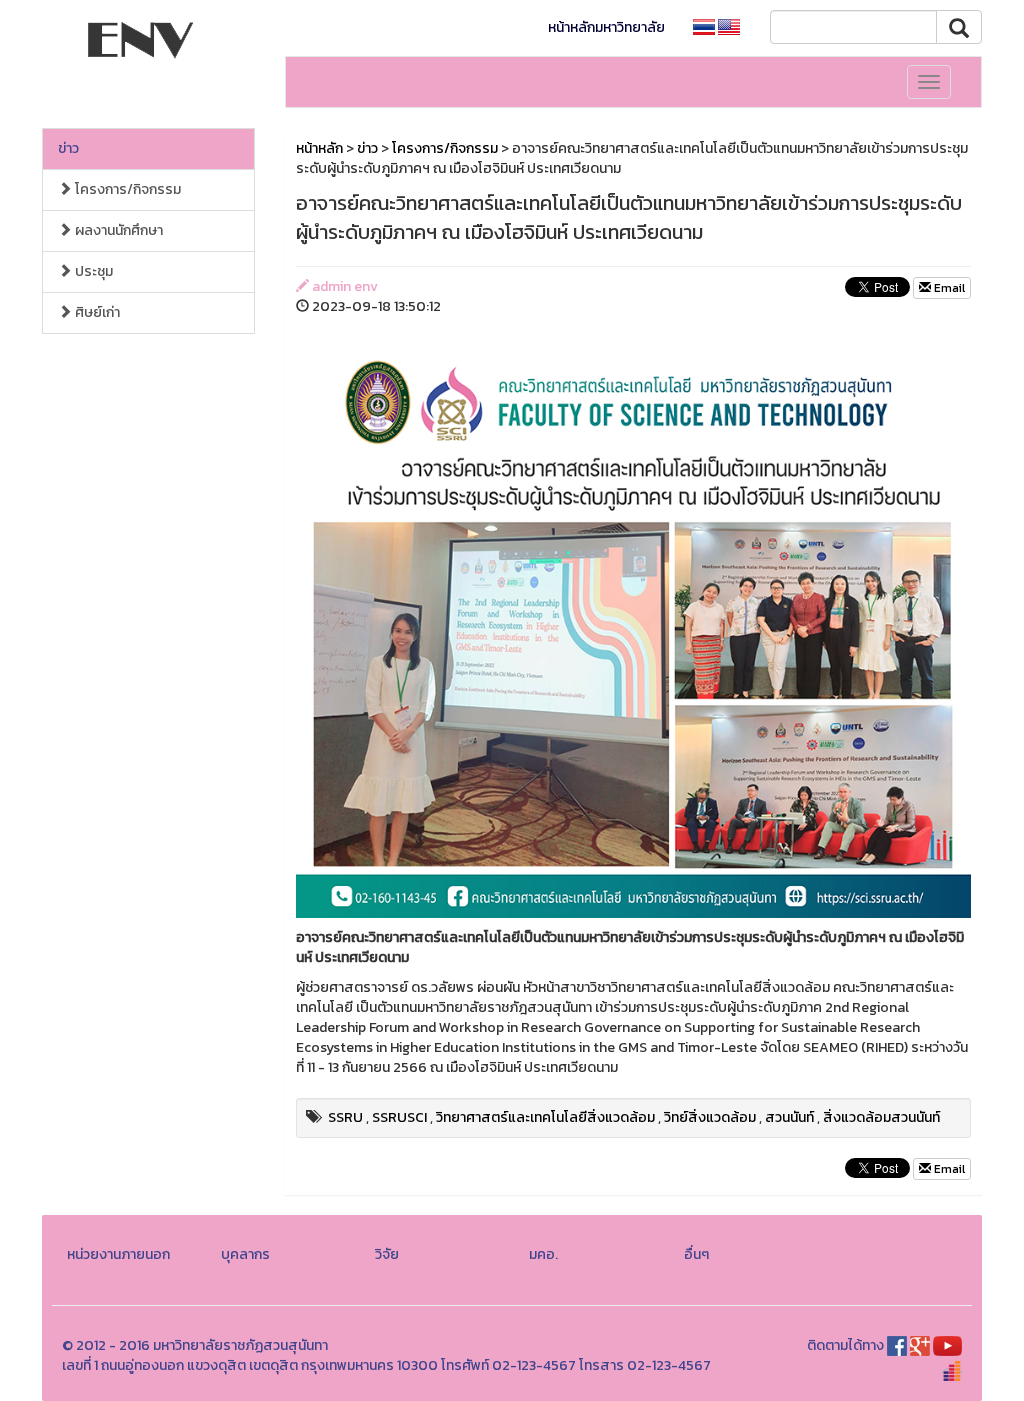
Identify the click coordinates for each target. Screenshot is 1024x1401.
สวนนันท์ (789, 1117)
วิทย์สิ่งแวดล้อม (710, 1117)
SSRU (345, 1117)
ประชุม (92, 271)
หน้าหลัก (319, 148)
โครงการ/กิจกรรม (126, 189)
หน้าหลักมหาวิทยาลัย (606, 27)
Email (948, 288)
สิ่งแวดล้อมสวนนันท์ (881, 1117)
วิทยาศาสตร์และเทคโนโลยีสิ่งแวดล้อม (545, 1117)
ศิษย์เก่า (96, 312)
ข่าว (68, 148)
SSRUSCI (399, 1117)
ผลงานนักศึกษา (117, 230)
